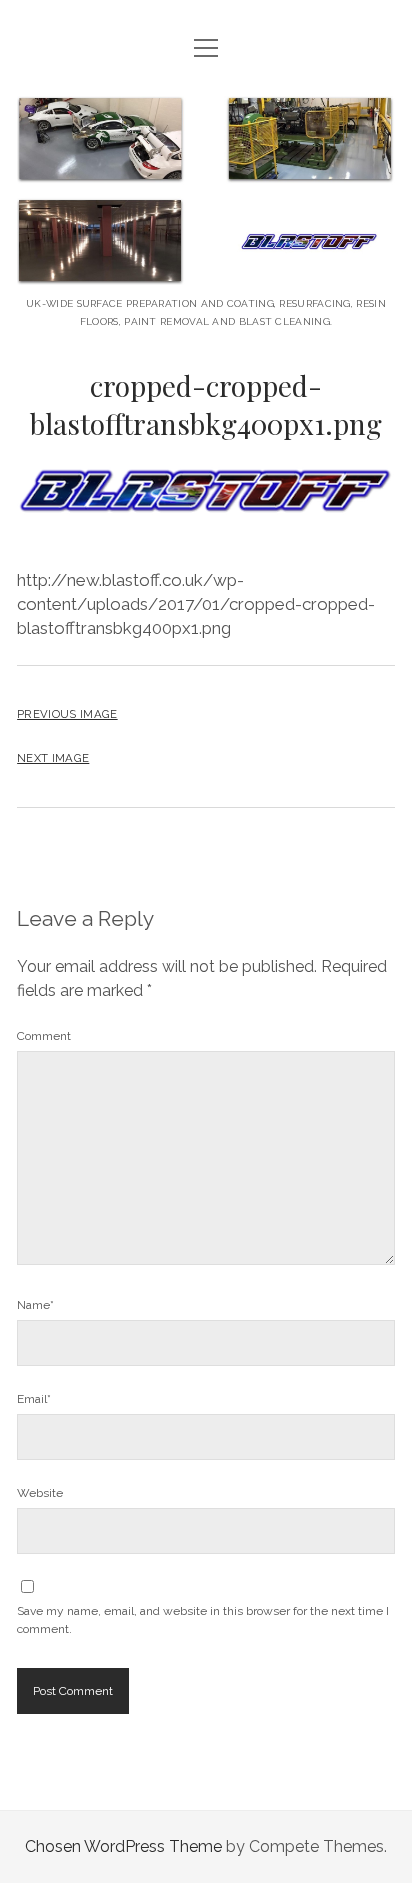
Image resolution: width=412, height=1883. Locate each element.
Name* (35, 1305)
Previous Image (67, 714)
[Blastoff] (206, 269)
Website (40, 1493)
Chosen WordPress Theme (123, 1846)
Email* (34, 1399)
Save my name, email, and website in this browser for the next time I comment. (203, 1620)
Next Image (53, 758)
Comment (44, 1036)
